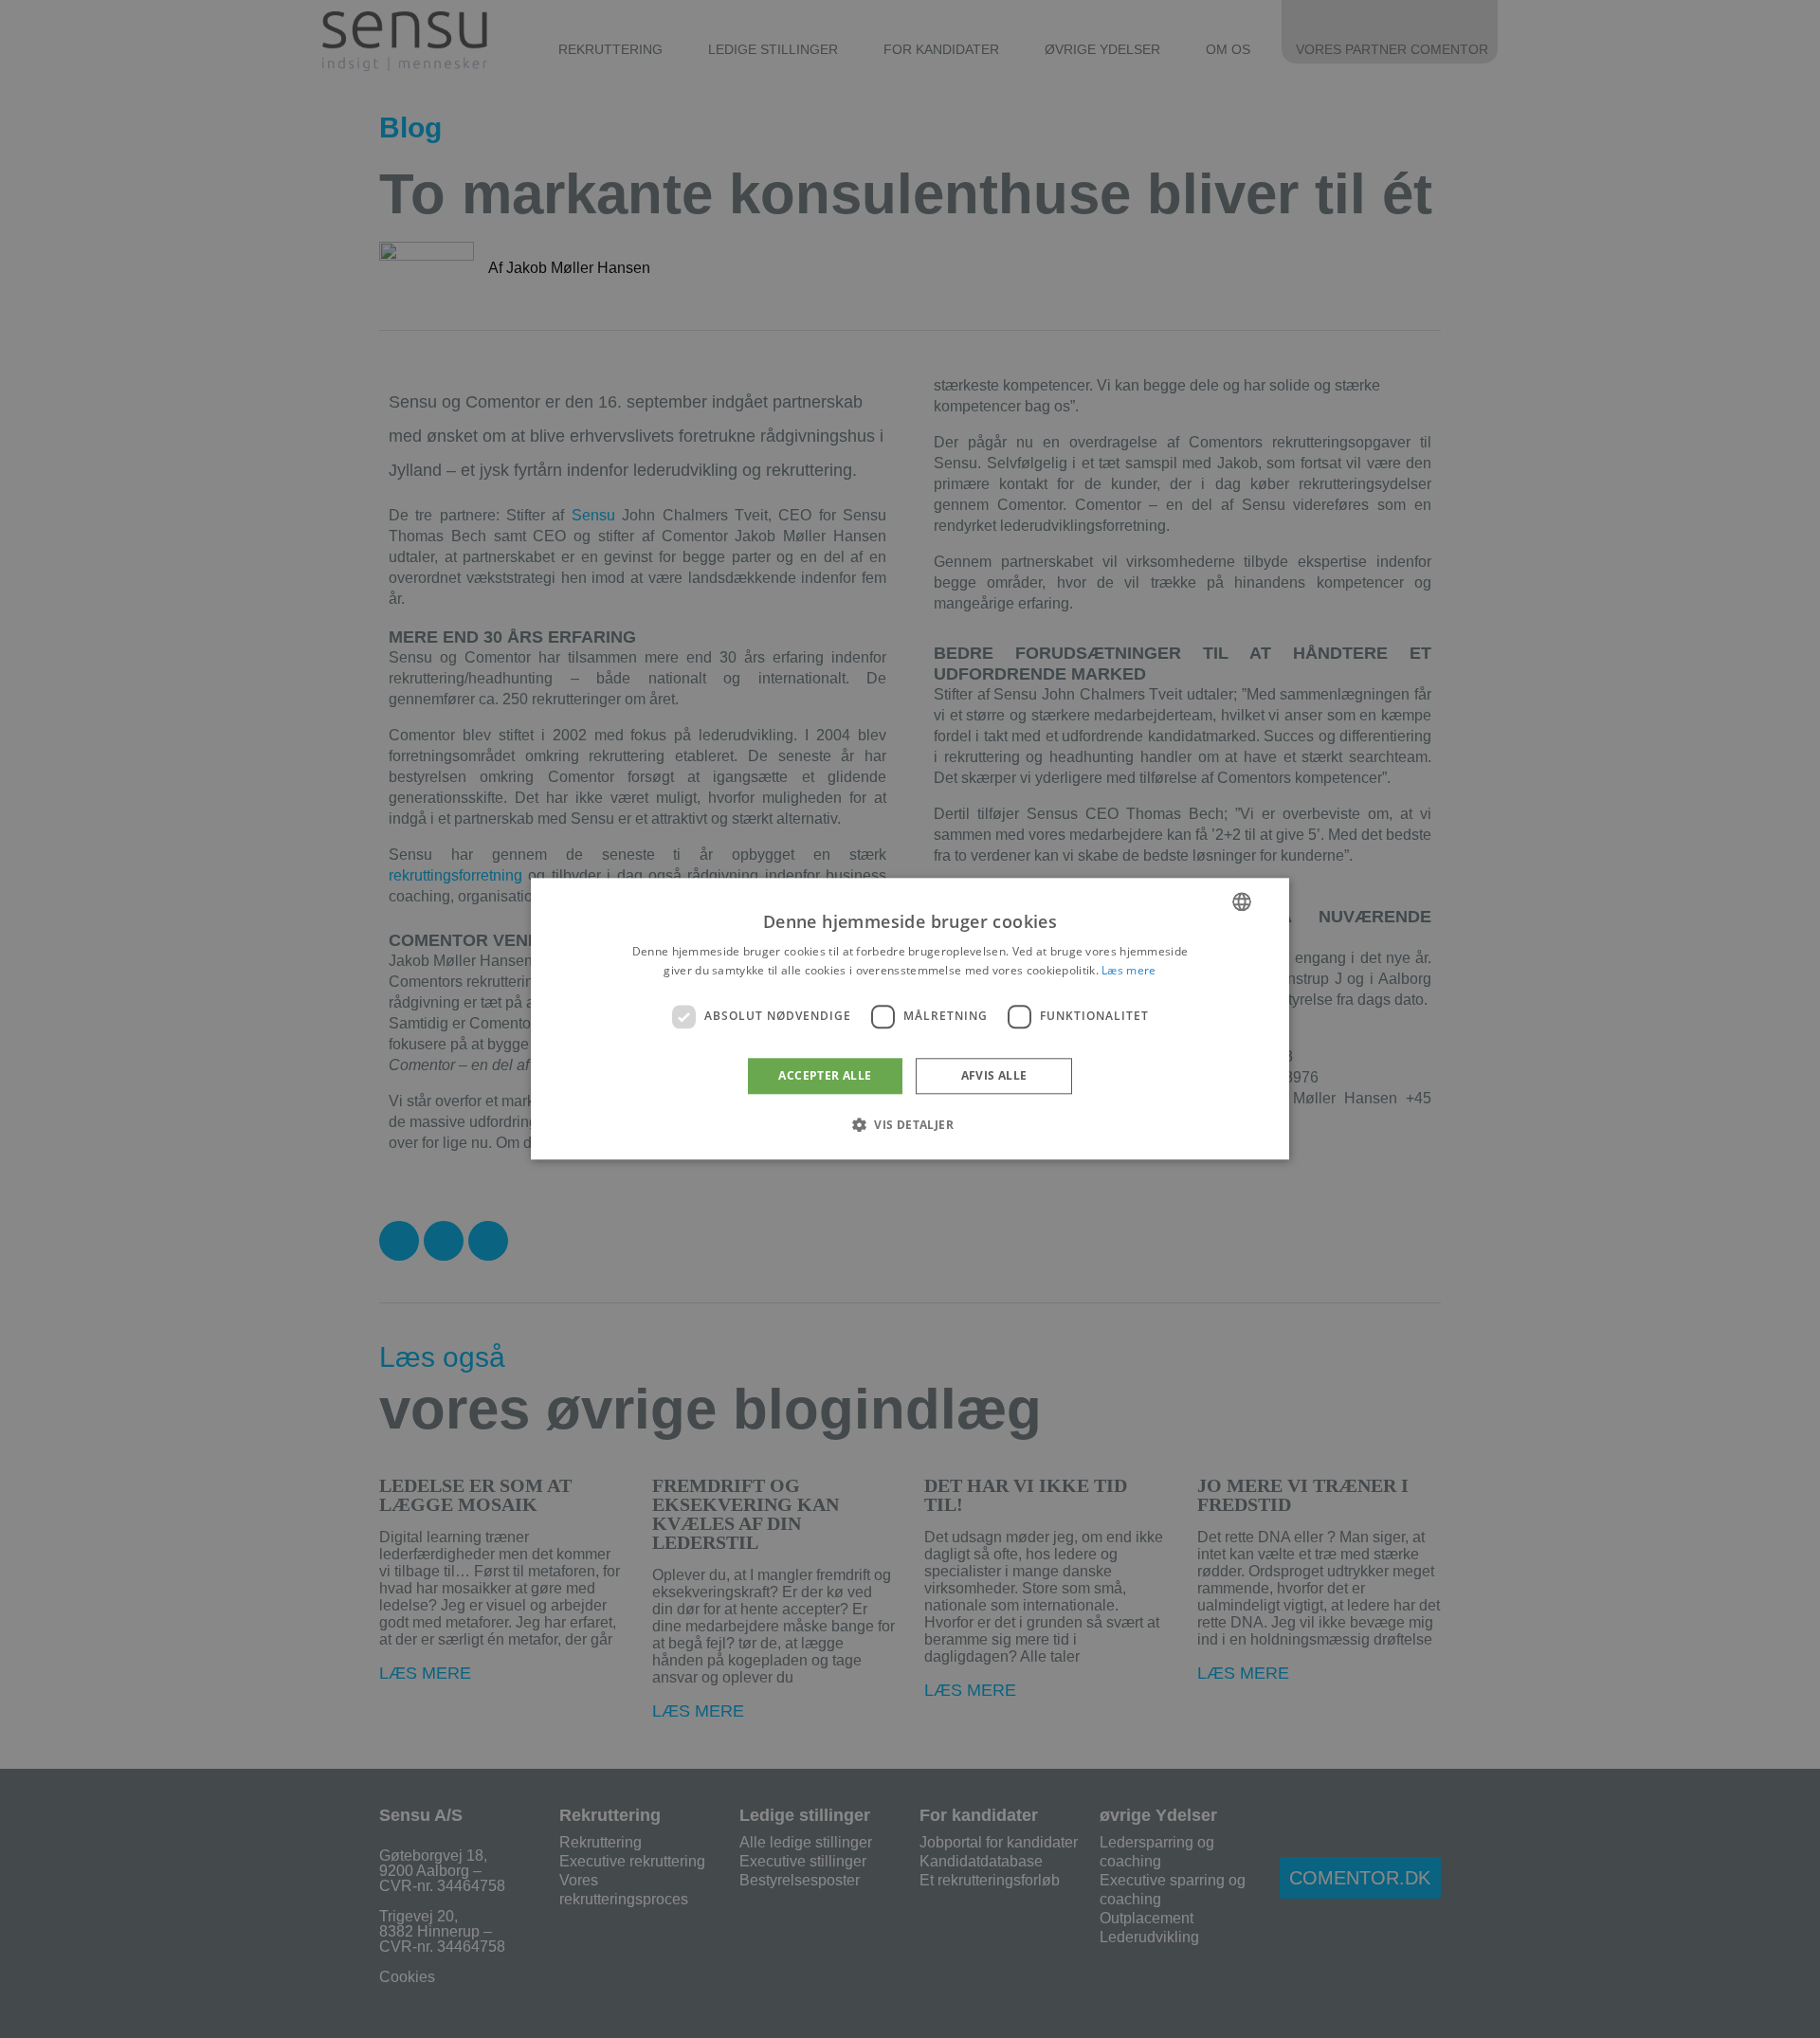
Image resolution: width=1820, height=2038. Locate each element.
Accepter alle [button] (825, 1075)
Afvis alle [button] (994, 1075)
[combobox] (1242, 901)
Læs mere (1128, 971)
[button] (910, 1125)
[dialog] (910, 1019)
